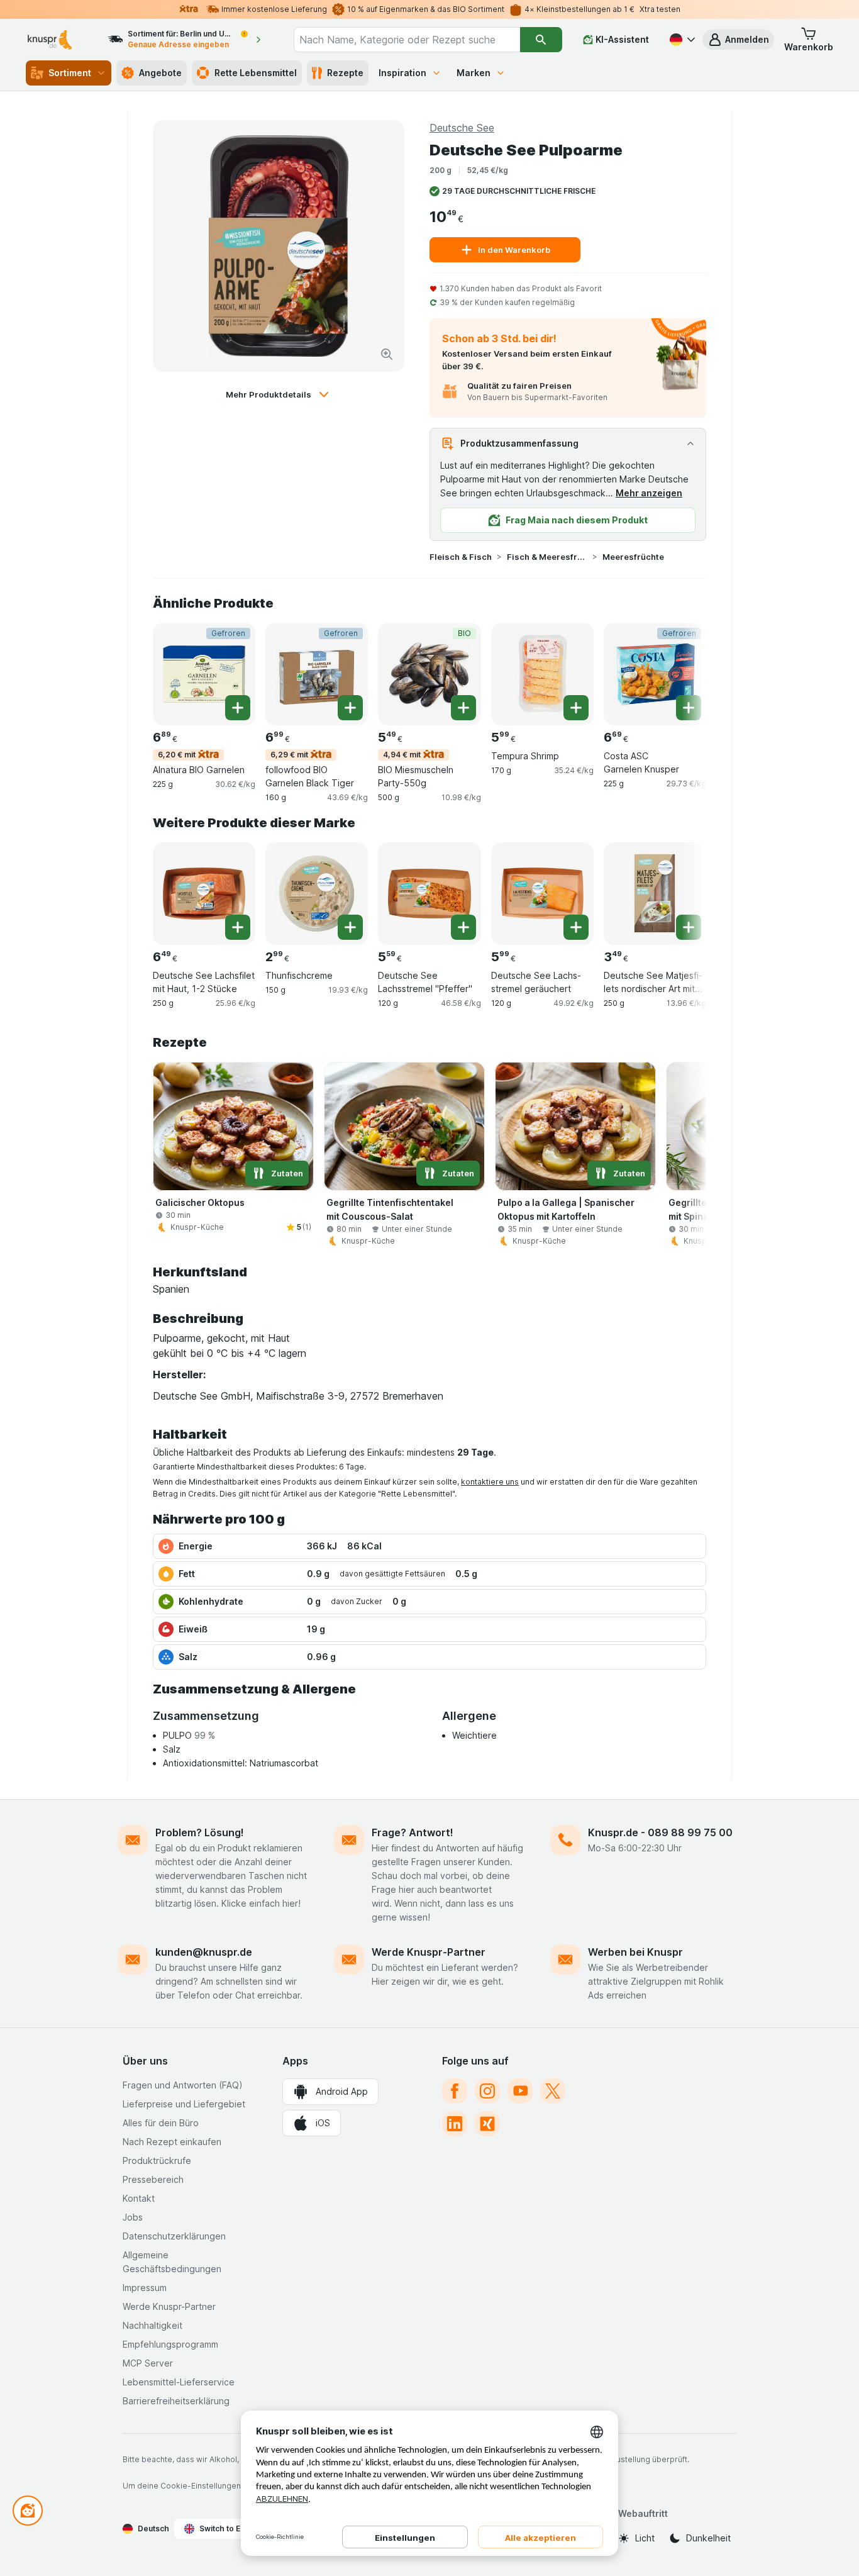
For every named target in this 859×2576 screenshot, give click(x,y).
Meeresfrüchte (633, 557)
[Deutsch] (681, 40)
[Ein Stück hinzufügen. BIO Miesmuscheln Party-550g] (463, 708)
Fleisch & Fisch (461, 557)
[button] (738, 40)
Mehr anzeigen (649, 493)
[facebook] (455, 2091)
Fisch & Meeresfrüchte (547, 557)
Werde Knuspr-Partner (429, 1952)
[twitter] (553, 2091)
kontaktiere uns (490, 1482)
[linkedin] (455, 2124)
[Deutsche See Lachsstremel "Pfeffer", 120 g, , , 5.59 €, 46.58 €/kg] (429, 894)
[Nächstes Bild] (681, 673)
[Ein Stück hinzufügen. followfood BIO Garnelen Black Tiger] (350, 708)
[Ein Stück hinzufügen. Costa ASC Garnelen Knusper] (689, 708)
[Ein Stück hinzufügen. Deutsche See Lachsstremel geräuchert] (576, 927)
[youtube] (520, 2091)
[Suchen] (541, 40)
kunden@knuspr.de (204, 1952)
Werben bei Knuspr (635, 1952)
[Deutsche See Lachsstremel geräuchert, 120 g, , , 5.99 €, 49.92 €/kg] (542, 894)
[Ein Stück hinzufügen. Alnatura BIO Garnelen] (238, 708)
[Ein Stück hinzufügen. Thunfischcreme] (350, 927)
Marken (474, 73)
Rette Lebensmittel (256, 73)
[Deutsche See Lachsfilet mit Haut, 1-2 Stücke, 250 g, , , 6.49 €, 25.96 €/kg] (204, 894)
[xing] (487, 2124)
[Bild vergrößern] (387, 354)
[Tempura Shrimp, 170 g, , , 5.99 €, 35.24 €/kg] (542, 674)
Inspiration (402, 73)
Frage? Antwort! (413, 1832)
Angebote (160, 73)
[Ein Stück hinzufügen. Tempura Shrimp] (576, 708)
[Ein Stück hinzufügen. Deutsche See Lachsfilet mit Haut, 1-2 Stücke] (238, 927)
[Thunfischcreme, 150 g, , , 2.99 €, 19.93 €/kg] (317, 894)
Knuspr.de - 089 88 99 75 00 (660, 1832)
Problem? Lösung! (200, 1832)
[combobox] (407, 40)
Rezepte (345, 73)
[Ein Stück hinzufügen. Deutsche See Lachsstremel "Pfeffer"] (463, 927)
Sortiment (70, 73)
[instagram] (487, 2091)
